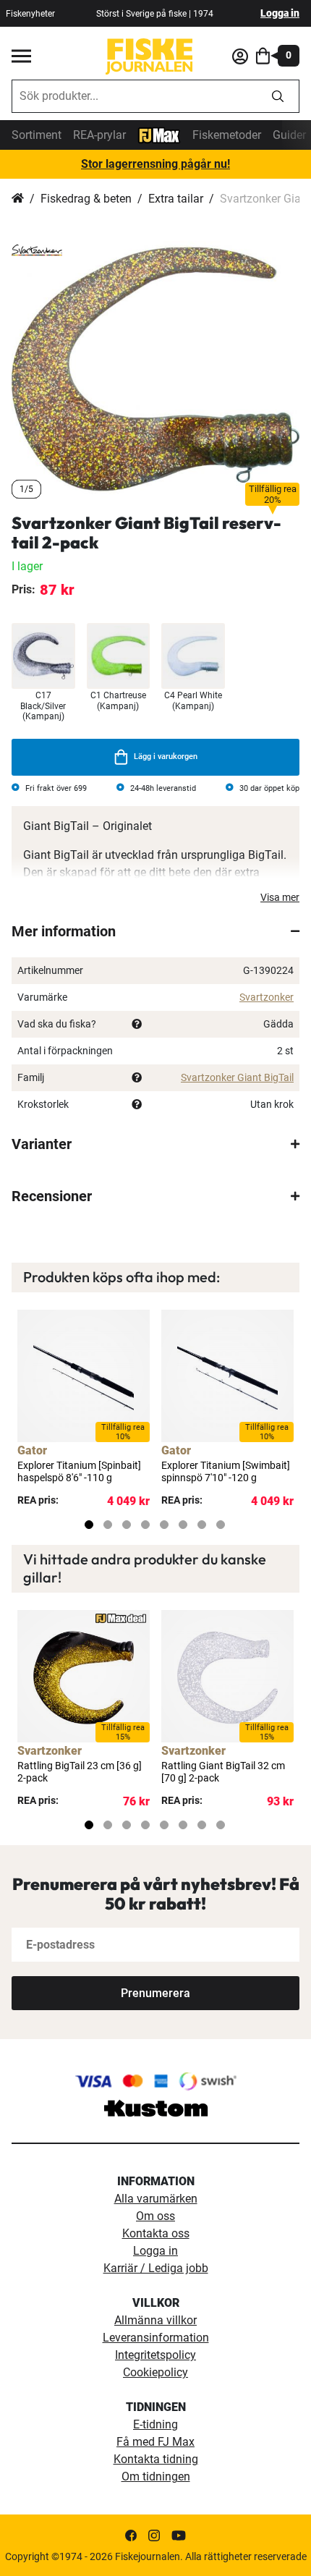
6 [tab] (183, 1525)
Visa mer (280, 897)
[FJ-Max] (159, 134)
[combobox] (135, 96)
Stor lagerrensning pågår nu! (155, 164)
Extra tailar (176, 199)
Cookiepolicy (155, 2372)
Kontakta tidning (156, 2459)
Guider (289, 135)
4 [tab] (145, 1525)
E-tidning (155, 2424)
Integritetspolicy (155, 2355)
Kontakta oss (156, 2233)
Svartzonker (267, 997)
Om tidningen (156, 2477)
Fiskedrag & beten (86, 199)
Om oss (155, 2216)
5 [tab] (164, 1525)
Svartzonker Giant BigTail (237, 1077)
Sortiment (37, 135)
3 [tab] (127, 1525)
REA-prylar (99, 135)
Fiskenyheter (30, 14)
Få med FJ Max (155, 2442)
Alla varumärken (156, 2199)
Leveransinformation (156, 2338)
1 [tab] (89, 1525)
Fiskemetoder (227, 135)
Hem (18, 199)
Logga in (280, 13)
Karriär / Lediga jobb (156, 2268)
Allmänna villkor (155, 2320)
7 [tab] (202, 1525)
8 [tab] (221, 1525)
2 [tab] (108, 1525)
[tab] (155, 931)
